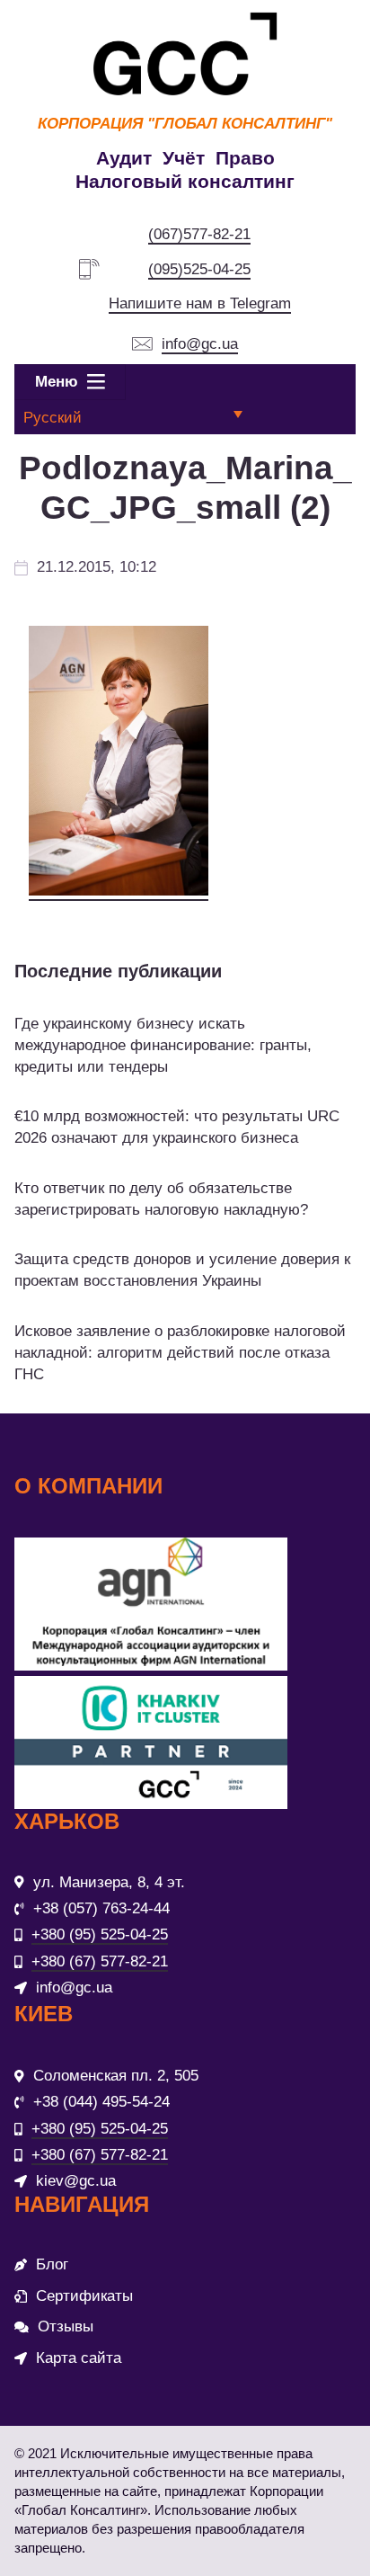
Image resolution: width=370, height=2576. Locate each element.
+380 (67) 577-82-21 (100, 1961)
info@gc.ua (200, 344)
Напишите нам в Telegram (200, 303)
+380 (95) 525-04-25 (100, 1934)
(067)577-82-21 (199, 234)
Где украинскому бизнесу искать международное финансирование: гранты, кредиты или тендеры (163, 1045)
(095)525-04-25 (199, 269)
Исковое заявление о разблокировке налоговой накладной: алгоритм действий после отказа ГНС (180, 1353)
